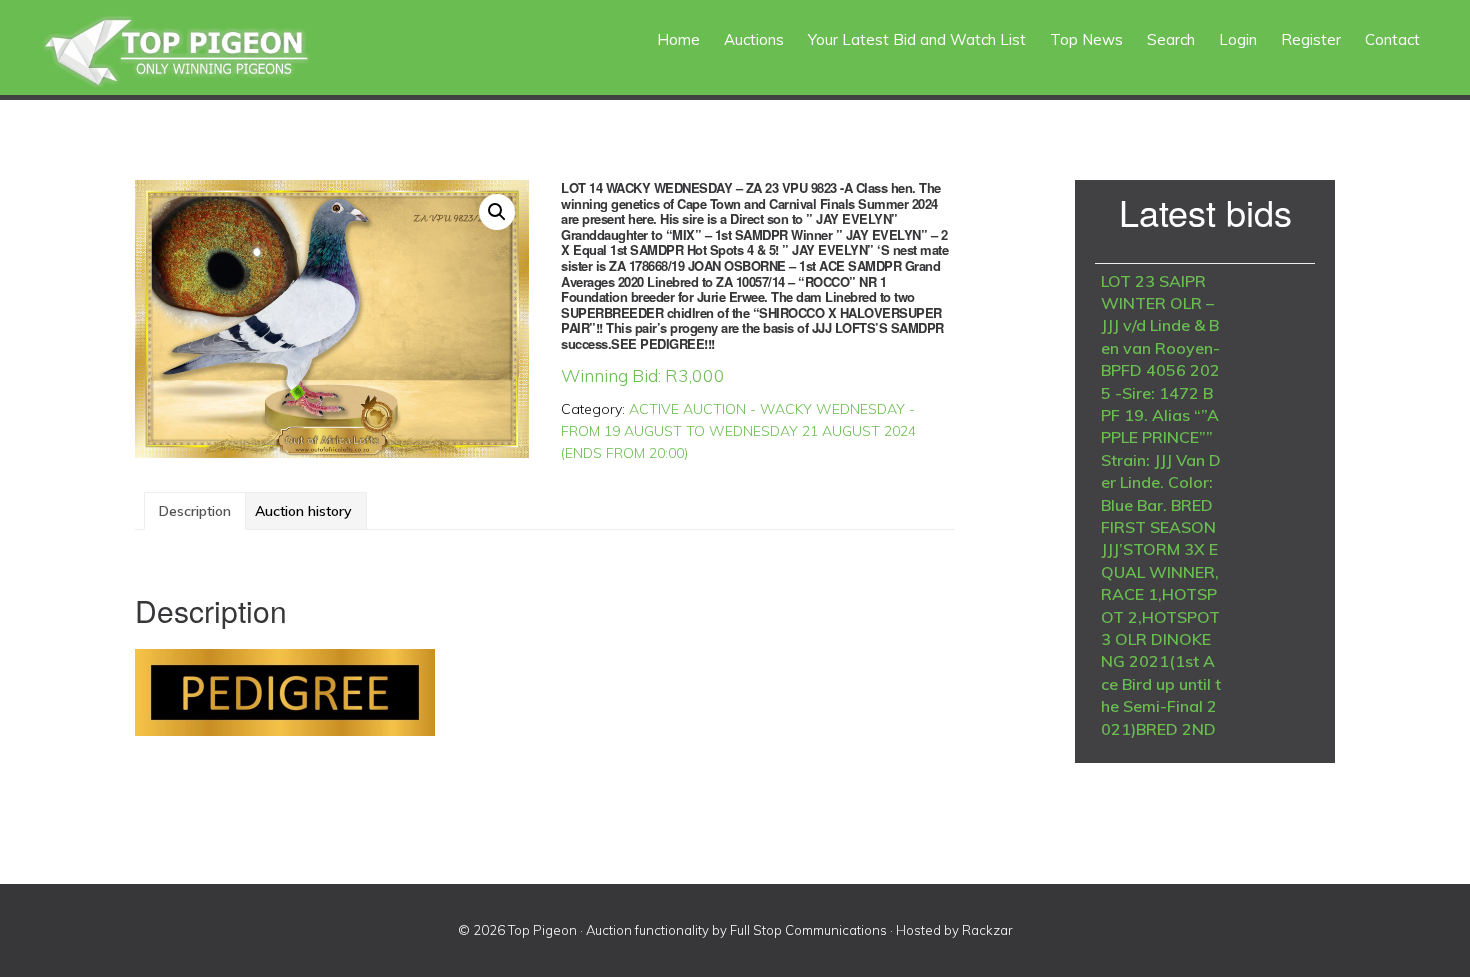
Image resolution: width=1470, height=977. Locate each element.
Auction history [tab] (303, 511)
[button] (497, 212)
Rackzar (987, 930)
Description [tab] (195, 511)
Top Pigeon (200, 52)
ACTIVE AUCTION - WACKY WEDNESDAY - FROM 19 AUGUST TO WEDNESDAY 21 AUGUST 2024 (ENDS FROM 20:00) (738, 431)
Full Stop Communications (808, 930)
